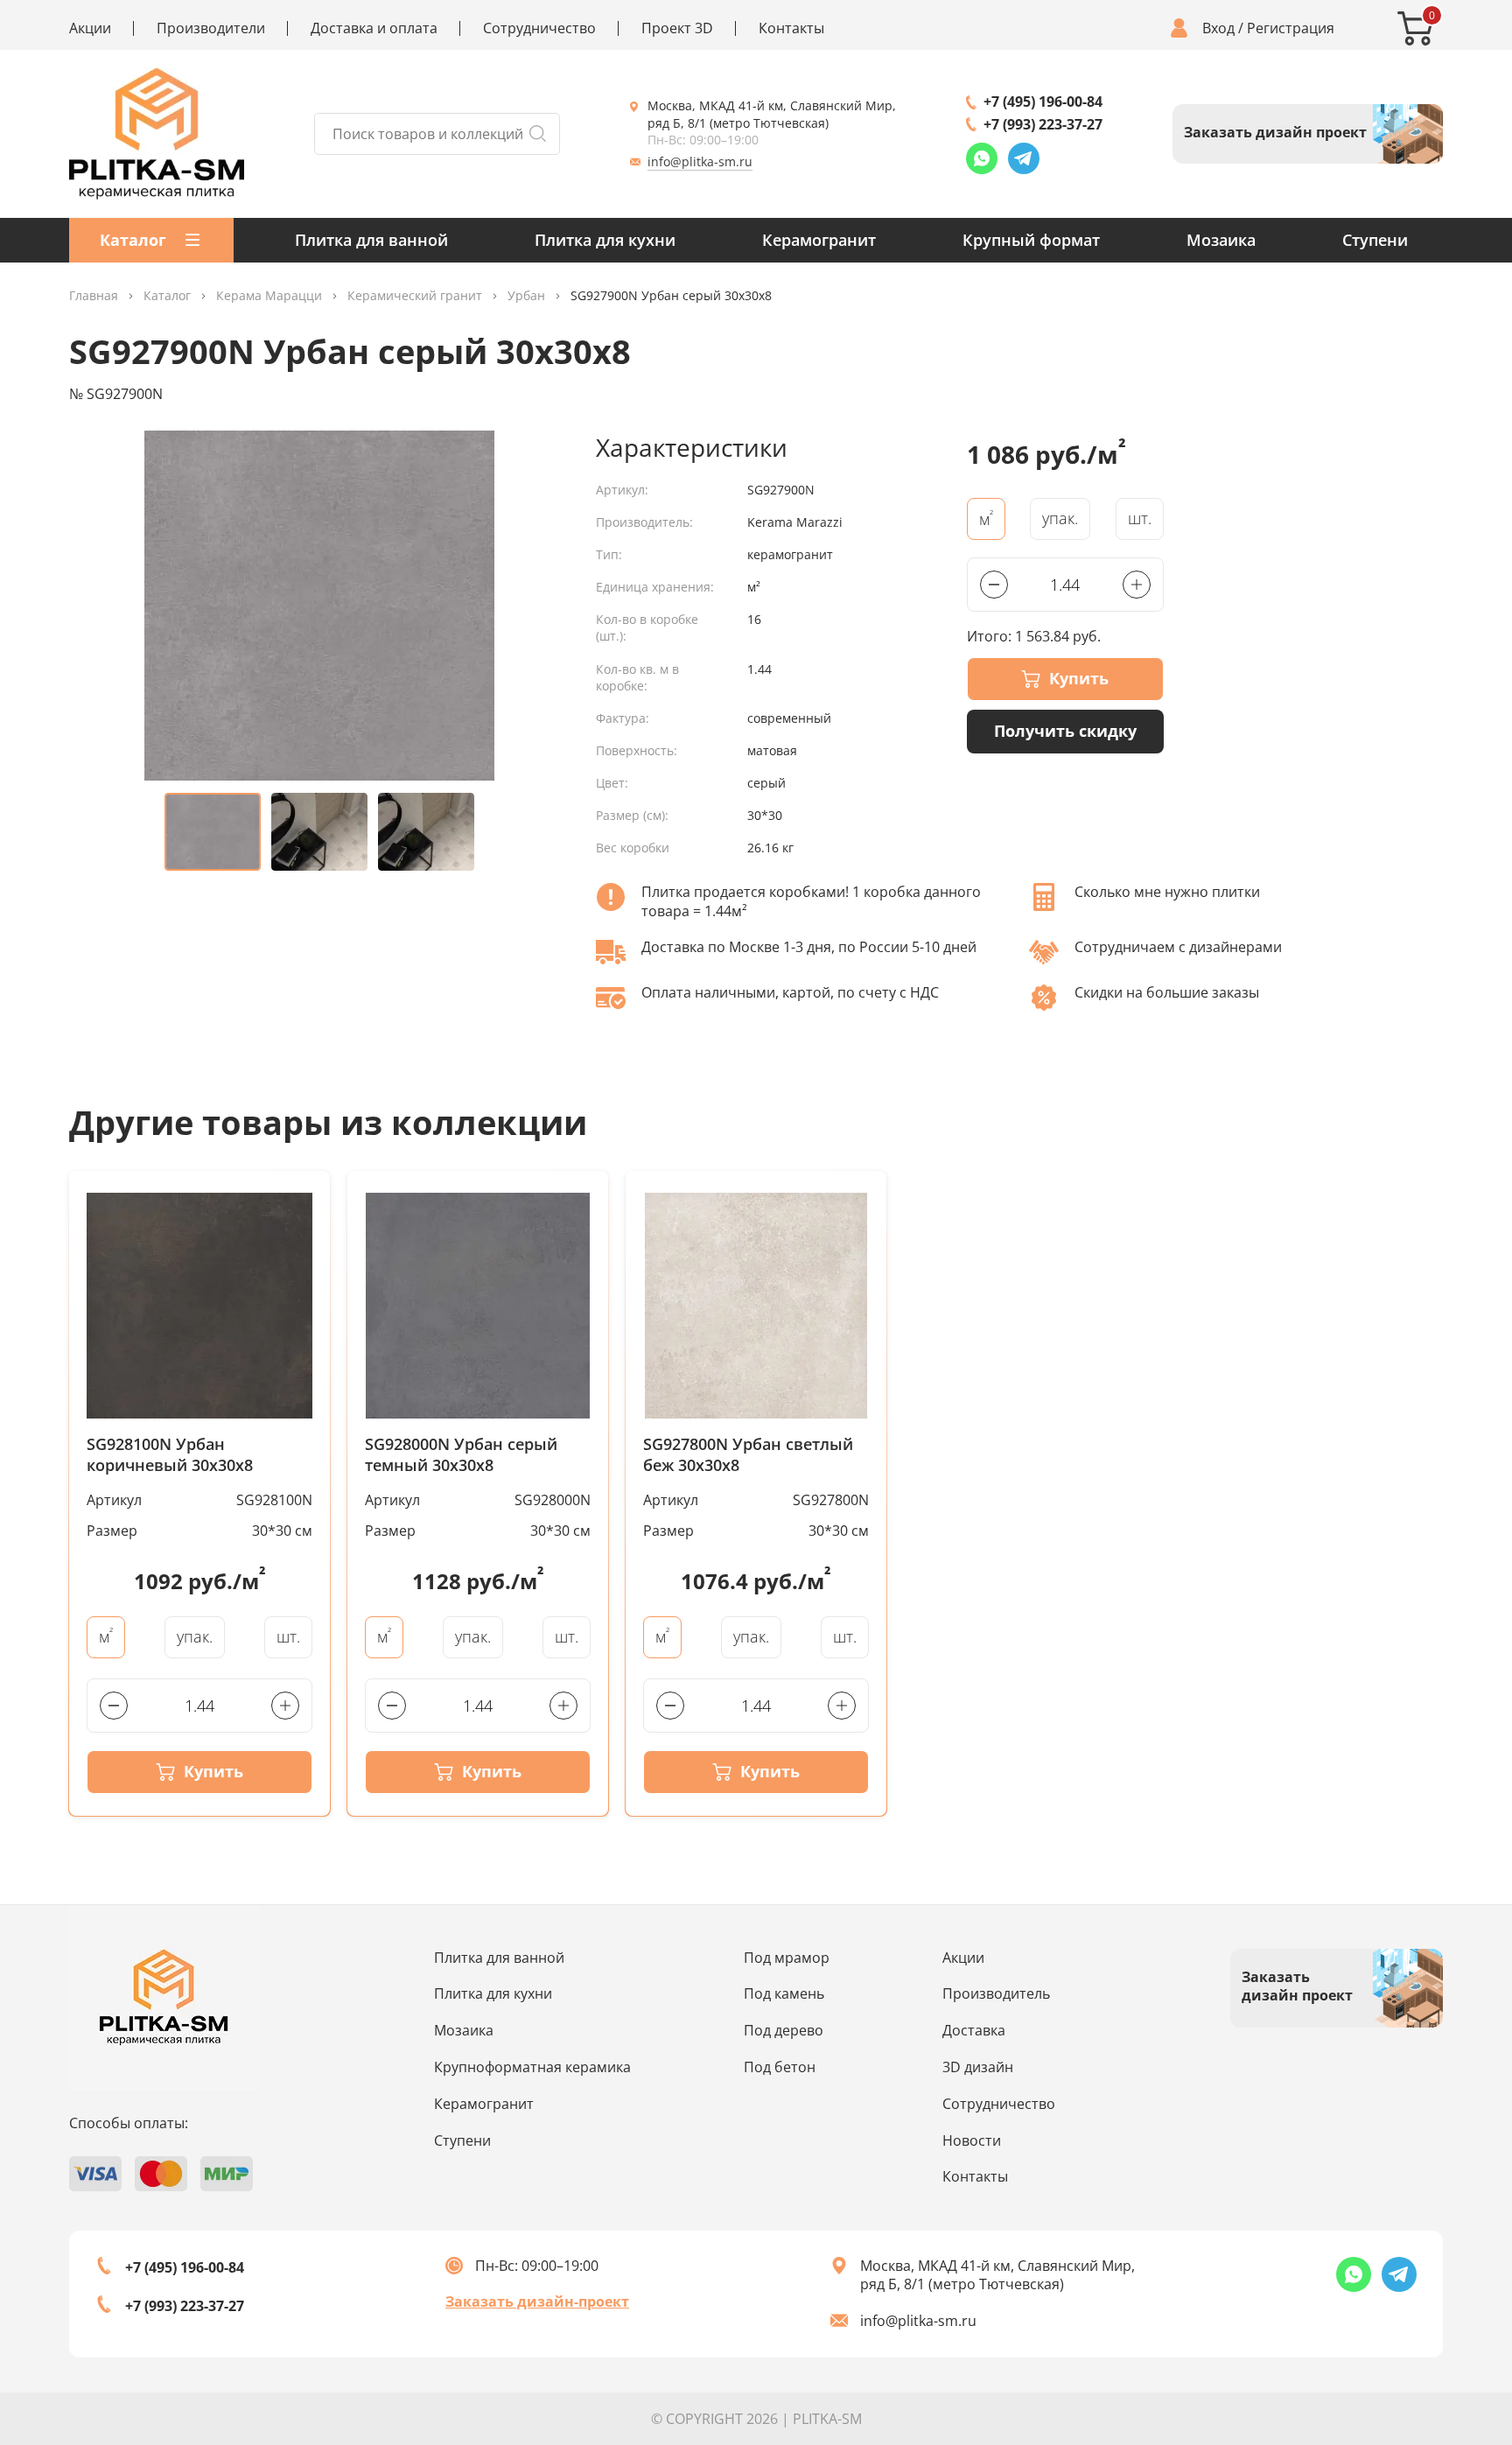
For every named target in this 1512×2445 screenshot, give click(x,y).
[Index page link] (157, 134)
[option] (319, 606)
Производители (211, 28)
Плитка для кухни (605, 240)
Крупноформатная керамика (532, 2067)
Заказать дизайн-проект (537, 2301)
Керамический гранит (415, 296)
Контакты (791, 28)
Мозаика (1221, 240)
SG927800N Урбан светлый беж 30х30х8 (748, 1455)
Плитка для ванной (371, 240)
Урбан (526, 296)
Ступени (1375, 240)
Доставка (974, 2030)
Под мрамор (787, 1958)
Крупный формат (1031, 240)
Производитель (996, 1993)
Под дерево (784, 2030)
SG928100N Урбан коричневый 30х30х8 (170, 1455)
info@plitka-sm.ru (700, 161)
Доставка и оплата (374, 28)
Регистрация (1291, 28)
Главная (94, 296)
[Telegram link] (1024, 158)
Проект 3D (677, 28)
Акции (90, 28)
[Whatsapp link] (982, 158)
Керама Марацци (269, 296)
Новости (972, 2140)
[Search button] (537, 134)
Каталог (167, 296)
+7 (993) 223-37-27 (1043, 124)
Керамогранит (819, 240)
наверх (1436, 2296)
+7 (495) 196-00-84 (1043, 102)
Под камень (784, 1993)
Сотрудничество (539, 28)
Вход (1218, 28)
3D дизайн (978, 2067)
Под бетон (780, 2067)
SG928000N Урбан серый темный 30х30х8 (461, 1455)
